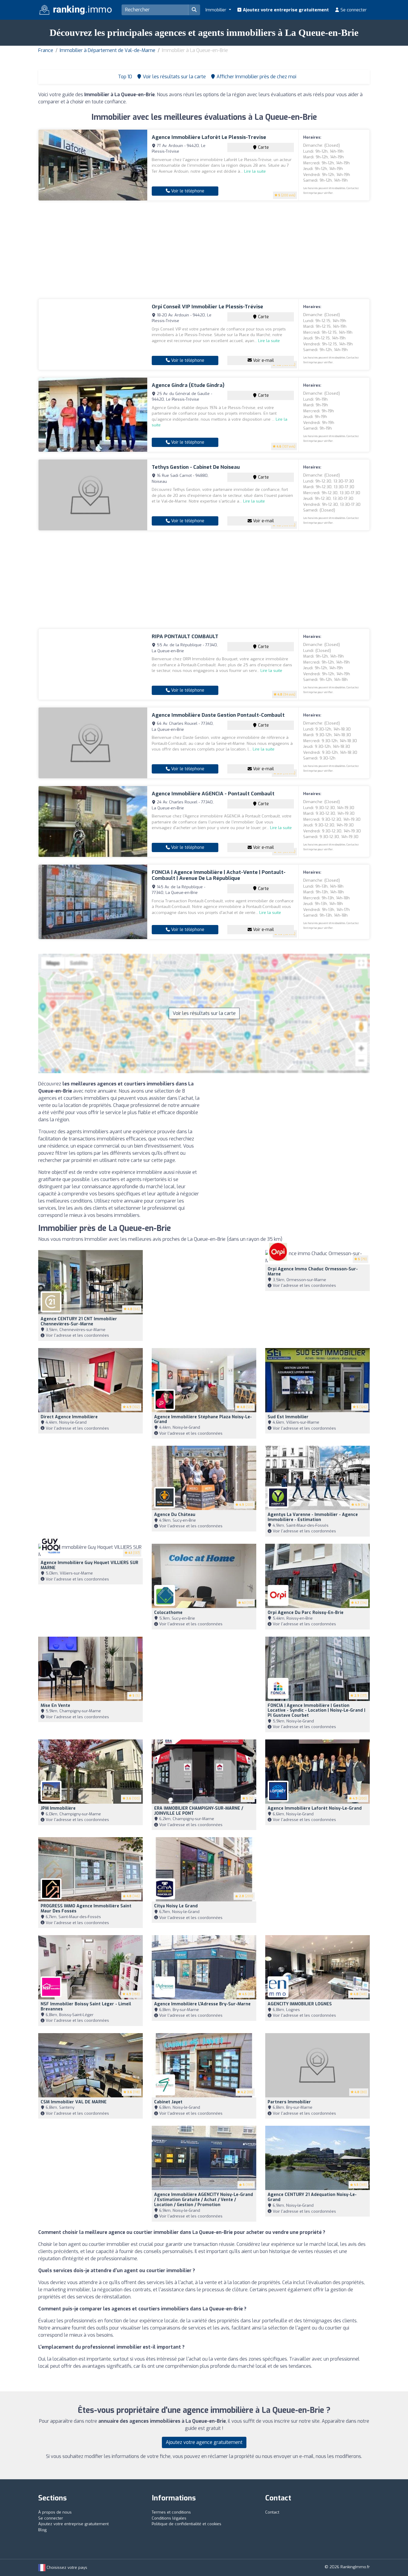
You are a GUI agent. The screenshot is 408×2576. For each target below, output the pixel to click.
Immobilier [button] (217, 10)
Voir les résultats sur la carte (204, 1013)
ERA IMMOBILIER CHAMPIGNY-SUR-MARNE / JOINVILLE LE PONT (199, 1811)
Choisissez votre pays (66, 2567)
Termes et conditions (171, 2512)
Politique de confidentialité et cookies (187, 2524)
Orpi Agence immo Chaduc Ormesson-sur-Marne (313, 1272)
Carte (263, 147)
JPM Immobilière (58, 1808)
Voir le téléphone (187, 191)
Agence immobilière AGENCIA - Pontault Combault (213, 794)
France (46, 50)
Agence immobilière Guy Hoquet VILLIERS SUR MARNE (89, 1565)
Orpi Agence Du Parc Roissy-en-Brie (306, 1613)
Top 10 (124, 77)
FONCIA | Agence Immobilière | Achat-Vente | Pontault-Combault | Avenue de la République (219, 875)
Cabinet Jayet (168, 2102)
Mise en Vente (55, 1706)
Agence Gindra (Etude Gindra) (188, 385)
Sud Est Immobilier (288, 1417)
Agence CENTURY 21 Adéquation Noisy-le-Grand (312, 2197)
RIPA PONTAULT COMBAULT (185, 637)
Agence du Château (175, 1515)
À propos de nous (55, 2512)
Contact (272, 2512)
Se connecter (353, 10)
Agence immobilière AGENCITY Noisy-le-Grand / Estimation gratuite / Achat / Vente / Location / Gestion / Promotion (204, 2200)
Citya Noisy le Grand (176, 1906)
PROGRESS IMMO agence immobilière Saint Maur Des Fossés (86, 1909)
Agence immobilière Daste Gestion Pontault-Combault (218, 715)
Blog (42, 2530)
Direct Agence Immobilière (69, 1417)
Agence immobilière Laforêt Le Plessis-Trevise (209, 137)
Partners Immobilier (289, 2102)
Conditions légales (169, 2518)
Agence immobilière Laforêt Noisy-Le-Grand (315, 1808)
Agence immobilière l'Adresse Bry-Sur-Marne (202, 2004)
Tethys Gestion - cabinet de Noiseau (196, 467)
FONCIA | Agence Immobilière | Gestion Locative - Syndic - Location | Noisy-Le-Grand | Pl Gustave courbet (316, 1711)
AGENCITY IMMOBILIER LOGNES (300, 2004)
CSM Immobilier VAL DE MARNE (74, 2102)
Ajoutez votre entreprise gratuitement (285, 10)
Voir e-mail (263, 360)
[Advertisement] (204, 250)
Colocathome (168, 1613)
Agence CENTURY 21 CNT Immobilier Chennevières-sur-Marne (79, 1321)
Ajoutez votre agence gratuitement (204, 2442)
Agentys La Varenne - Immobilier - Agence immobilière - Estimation (313, 1517)
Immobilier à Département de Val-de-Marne (108, 50)
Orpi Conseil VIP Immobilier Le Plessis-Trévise (207, 307)
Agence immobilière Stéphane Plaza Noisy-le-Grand (203, 1419)
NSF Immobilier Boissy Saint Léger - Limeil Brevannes (86, 2007)
